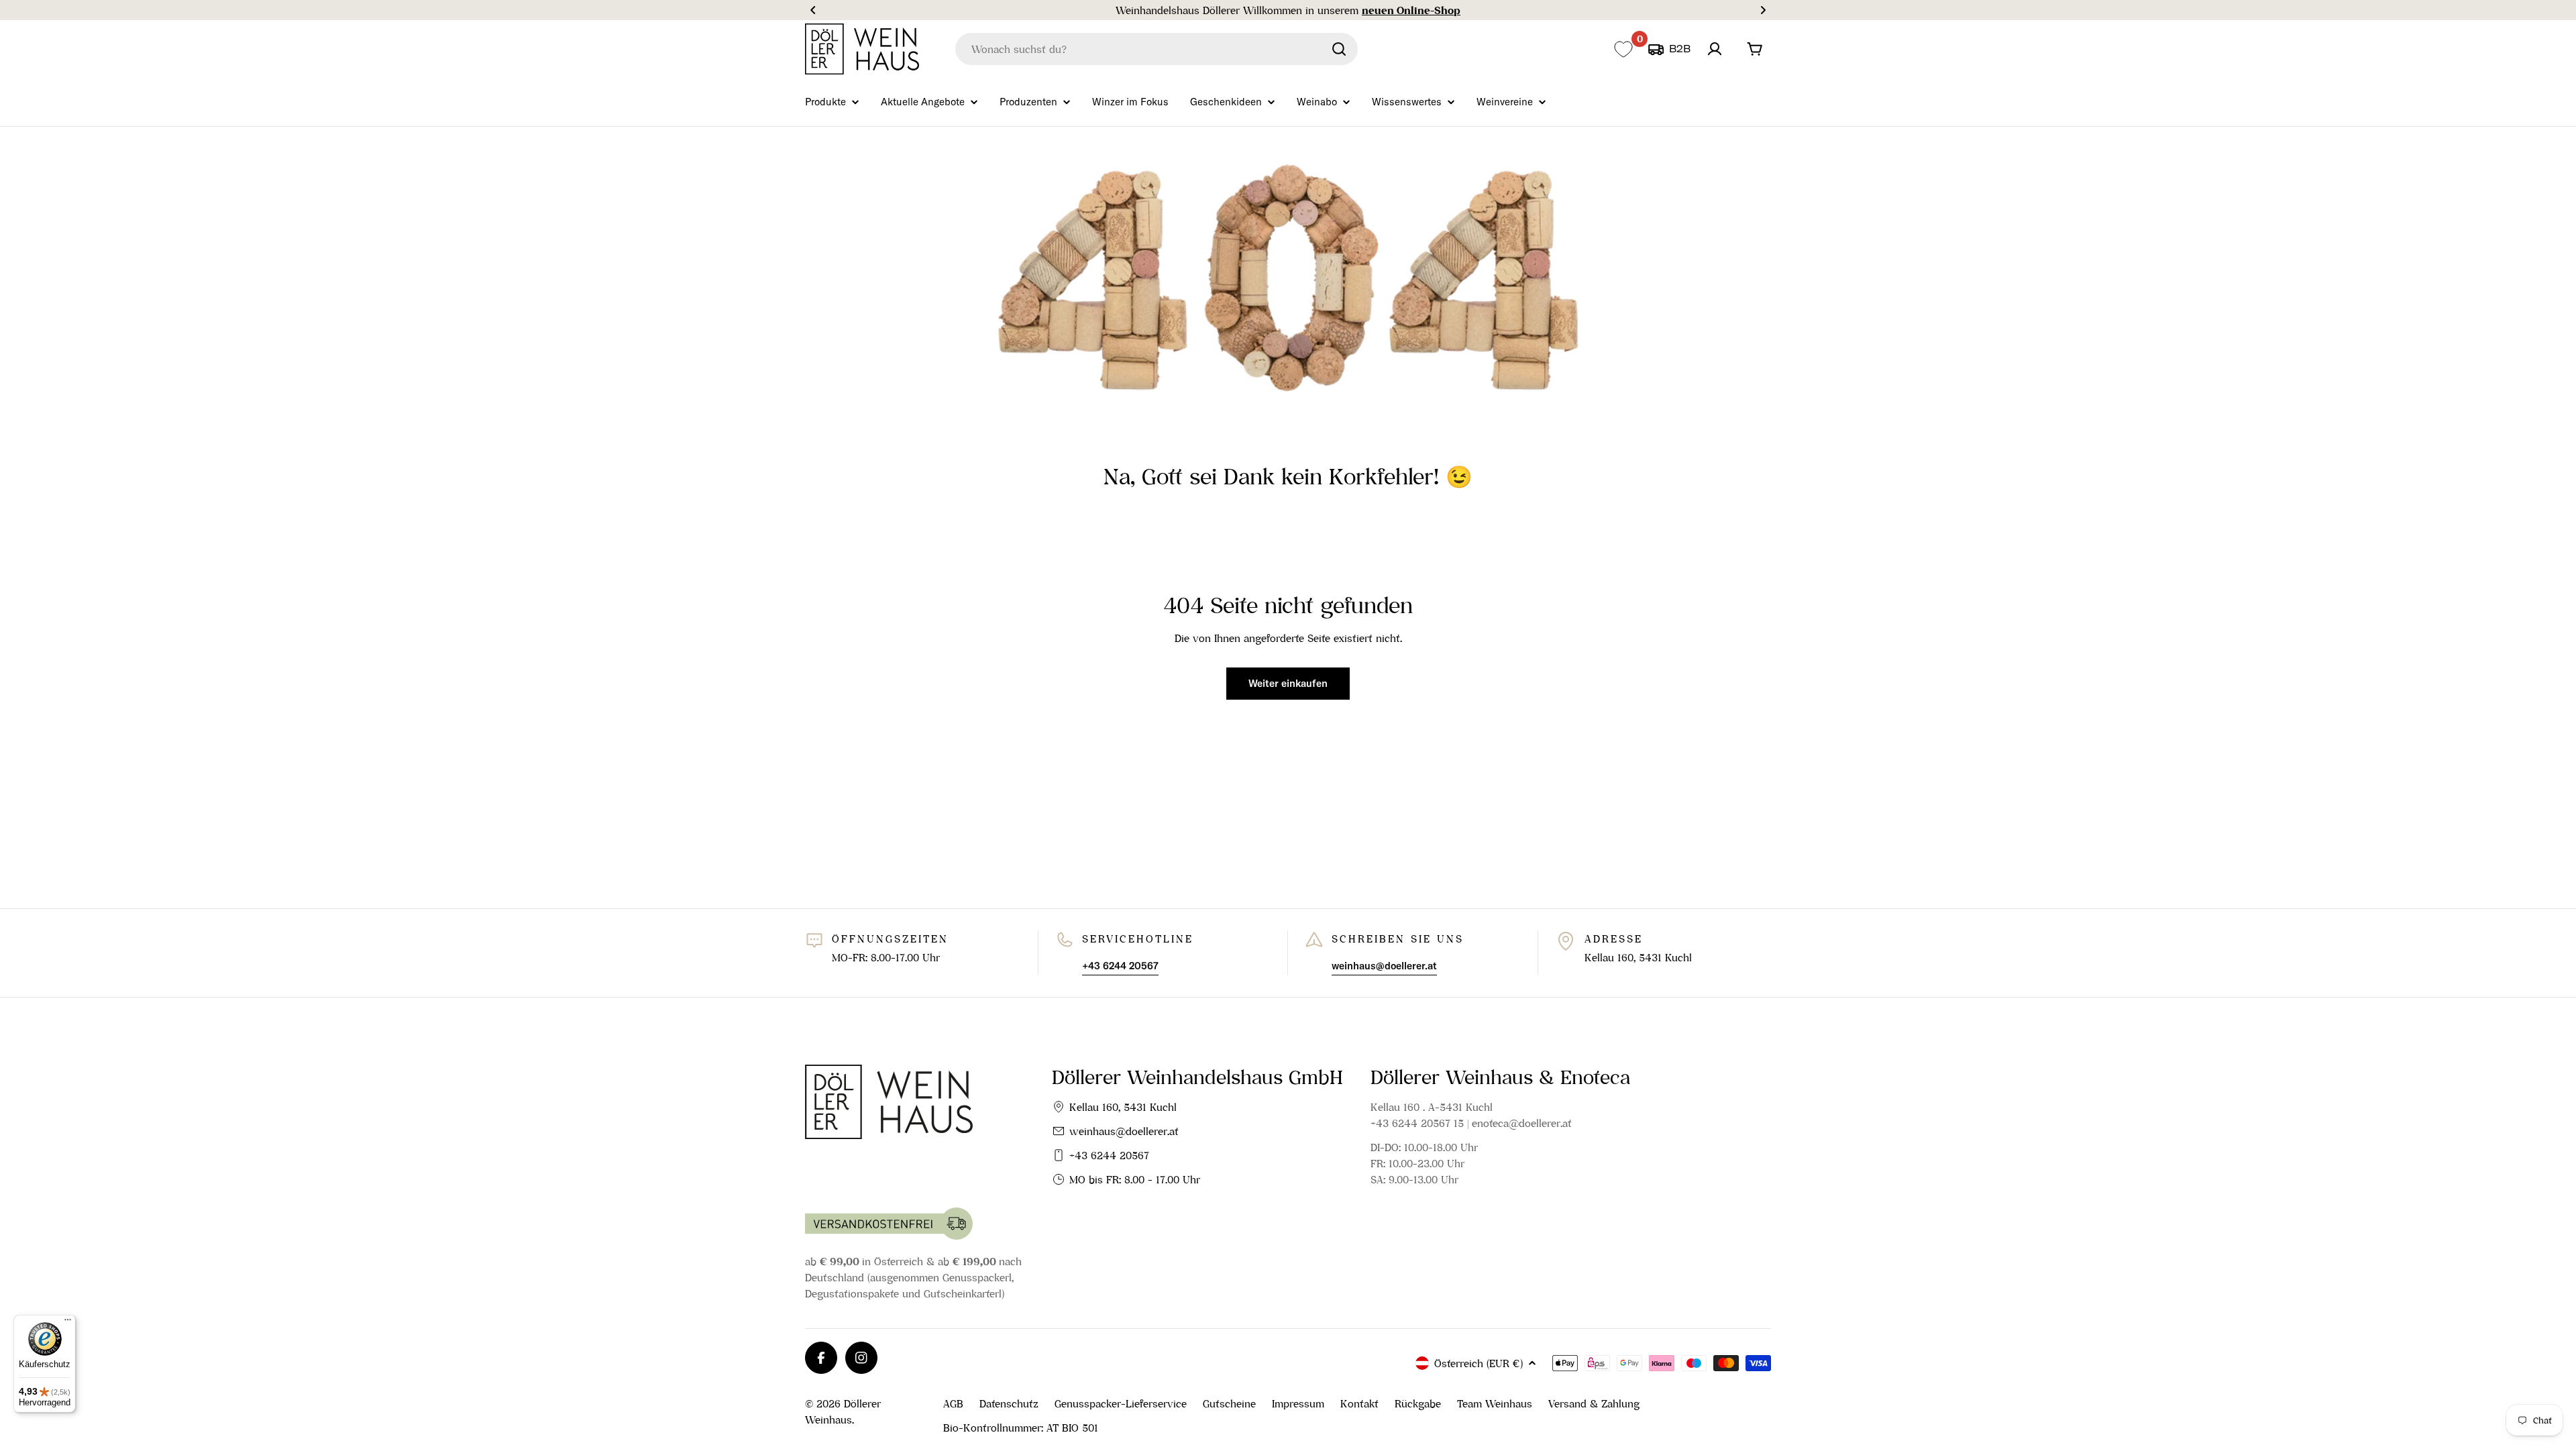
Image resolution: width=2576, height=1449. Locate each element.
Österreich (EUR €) (1479, 1363)
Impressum (1298, 1403)
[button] (813, 10)
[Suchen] (1339, 49)
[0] (1623, 49)
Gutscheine (1229, 1403)
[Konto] (1715, 49)
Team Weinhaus (1495, 1403)
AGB (953, 1403)
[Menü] (68, 1323)
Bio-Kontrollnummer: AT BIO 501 (1021, 1428)
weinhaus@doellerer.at (1124, 1131)
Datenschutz (1009, 1403)
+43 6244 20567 (1109, 1155)
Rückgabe (1418, 1403)
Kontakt (1359, 1403)
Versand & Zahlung (1594, 1403)
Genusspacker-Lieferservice (1121, 1403)
